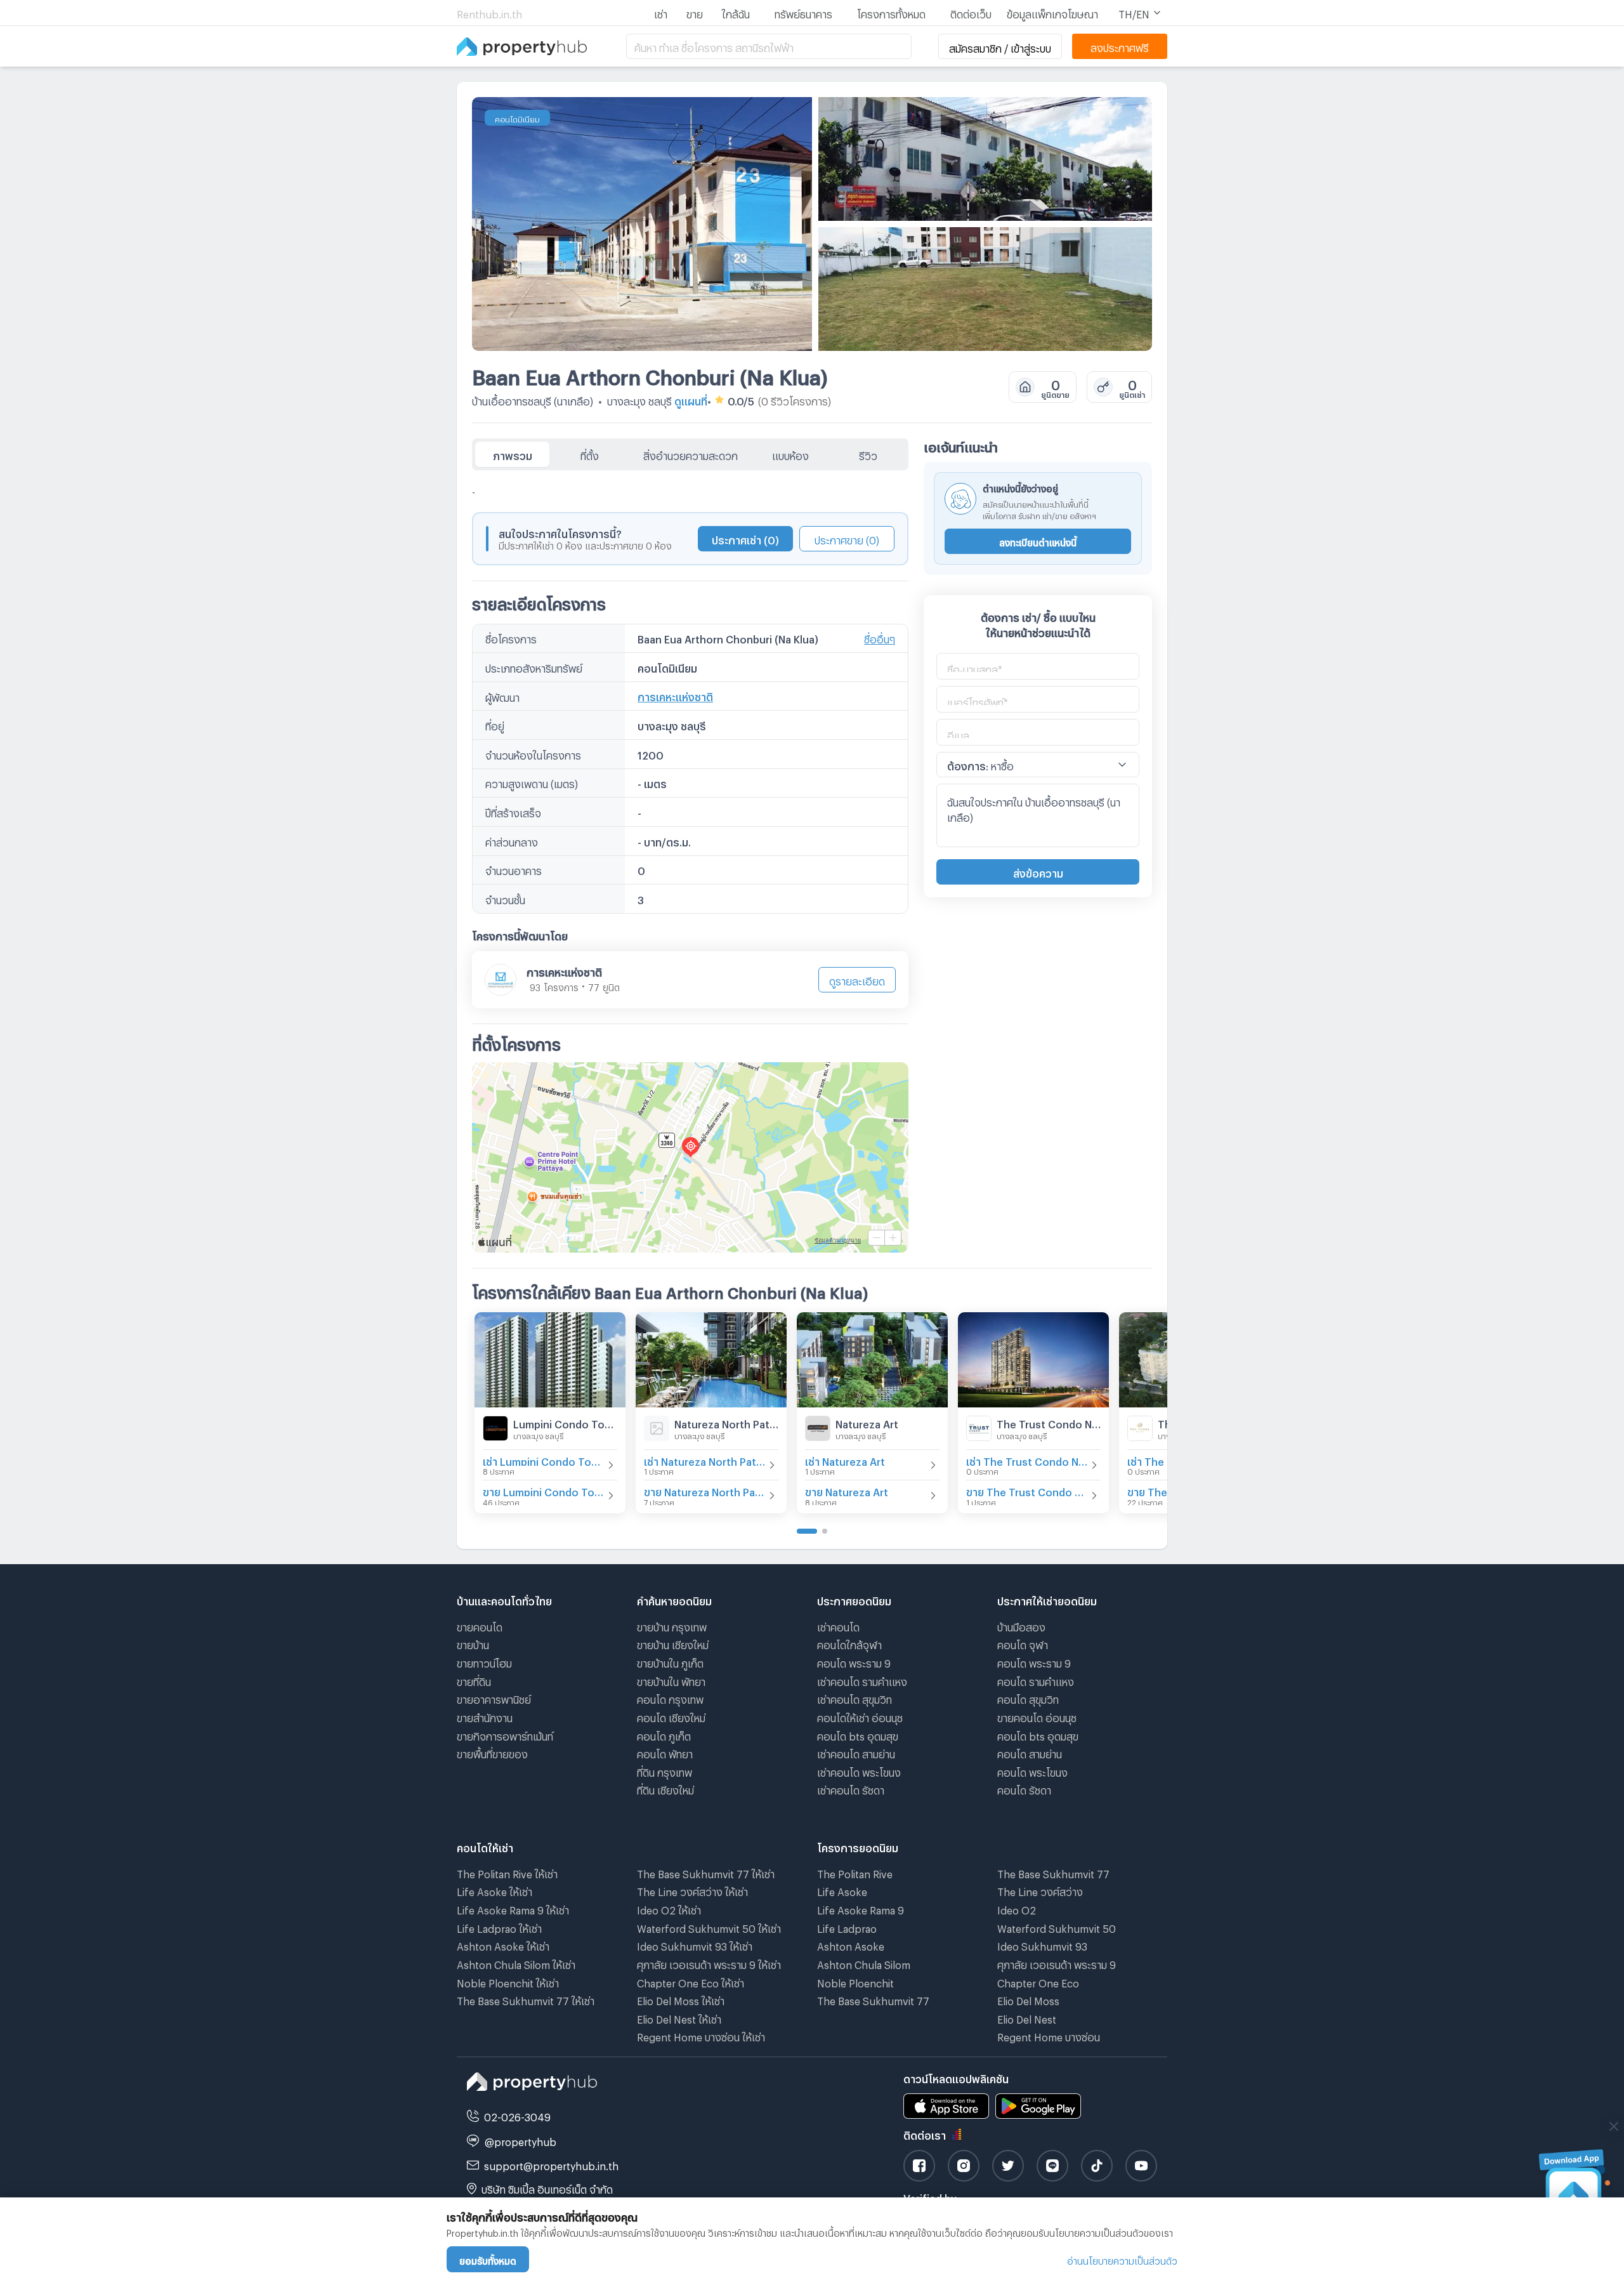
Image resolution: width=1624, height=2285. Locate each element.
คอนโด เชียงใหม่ (671, 1716)
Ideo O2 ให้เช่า (669, 1908)
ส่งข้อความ (1038, 872)
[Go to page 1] (807, 1531)
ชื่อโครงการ (511, 637)
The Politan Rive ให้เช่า (507, 1872)
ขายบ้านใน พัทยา (671, 1680)
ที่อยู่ (495, 724)
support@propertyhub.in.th (551, 2164)
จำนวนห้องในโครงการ (533, 754)
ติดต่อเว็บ (971, 12)
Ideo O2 (1017, 1908)
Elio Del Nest (1027, 2018)
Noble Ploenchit (855, 1981)
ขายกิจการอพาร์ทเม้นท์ (505, 1735)
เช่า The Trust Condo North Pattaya (1027, 1460)
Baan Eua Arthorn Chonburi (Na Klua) (650, 373)
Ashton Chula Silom (864, 1963)
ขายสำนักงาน (485, 1716)
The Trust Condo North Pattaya (1049, 1422)
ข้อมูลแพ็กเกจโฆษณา (1052, 12)
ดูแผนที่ (691, 399)
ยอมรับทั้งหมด (488, 2259)
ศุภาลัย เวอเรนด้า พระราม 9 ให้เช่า (709, 1963)
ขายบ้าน (473, 1643)
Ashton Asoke (851, 1945)
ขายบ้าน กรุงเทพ (672, 1625)
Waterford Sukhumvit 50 (1057, 1927)
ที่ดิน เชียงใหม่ (665, 1788)
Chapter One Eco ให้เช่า (691, 1981)
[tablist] (690, 454)
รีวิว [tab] (868, 454)
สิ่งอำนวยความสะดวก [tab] (691, 454)
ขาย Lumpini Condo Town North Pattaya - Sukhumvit (544, 1490)
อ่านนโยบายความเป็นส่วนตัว (1122, 2259)
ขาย (695, 12)
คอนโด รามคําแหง (1036, 1680)
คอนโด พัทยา (665, 1752)
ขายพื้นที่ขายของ (492, 1752)
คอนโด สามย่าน (1030, 1752)
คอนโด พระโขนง (1032, 1771)
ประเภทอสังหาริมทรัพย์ (534, 667)
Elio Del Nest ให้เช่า (679, 2018)
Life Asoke (842, 1890)
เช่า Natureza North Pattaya (705, 1460)
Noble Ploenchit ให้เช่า (508, 1981)
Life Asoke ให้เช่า (494, 1890)
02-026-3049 (517, 2115)
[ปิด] (1614, 2126)
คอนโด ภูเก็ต (664, 1735)
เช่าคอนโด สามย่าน (856, 1752)
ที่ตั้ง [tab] (590, 454)
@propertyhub (521, 2140)
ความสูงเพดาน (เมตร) (532, 782)
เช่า (661, 12)
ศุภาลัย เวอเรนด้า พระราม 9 (1057, 1963)
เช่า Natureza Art (845, 1460)
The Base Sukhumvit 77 (873, 1999)
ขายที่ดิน (474, 1680)
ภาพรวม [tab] (513, 454)
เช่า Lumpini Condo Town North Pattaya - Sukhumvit (544, 1460)
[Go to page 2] (825, 1531)
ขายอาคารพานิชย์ (494, 1698)
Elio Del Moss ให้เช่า (681, 1999)
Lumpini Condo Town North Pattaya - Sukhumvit (565, 1422)
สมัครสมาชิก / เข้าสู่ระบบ (1000, 47)
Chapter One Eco (1038, 1981)
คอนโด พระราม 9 (854, 1662)
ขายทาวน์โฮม (484, 1662)
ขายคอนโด (480, 1625)
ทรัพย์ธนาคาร (803, 12)
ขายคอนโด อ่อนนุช (1037, 1716)
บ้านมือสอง (1021, 1625)
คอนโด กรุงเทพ (670, 1698)
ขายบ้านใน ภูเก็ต (670, 1662)
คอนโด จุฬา (1023, 1643)
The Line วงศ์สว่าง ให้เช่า (692, 1890)
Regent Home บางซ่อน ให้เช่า (701, 2035)
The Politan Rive (855, 1872)
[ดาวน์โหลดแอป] (1574, 2187)
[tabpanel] (690, 861)
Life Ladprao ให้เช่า (499, 1927)
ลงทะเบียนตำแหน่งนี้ (1038, 541)
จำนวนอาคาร (514, 869)
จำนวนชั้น (505, 898)
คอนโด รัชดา (1024, 1788)
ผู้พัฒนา (502, 696)
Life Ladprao (847, 1927)
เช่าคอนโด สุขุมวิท (855, 1698)
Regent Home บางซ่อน (1049, 2035)
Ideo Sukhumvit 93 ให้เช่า (695, 1945)
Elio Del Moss (1028, 1999)
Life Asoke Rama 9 (861, 1908)
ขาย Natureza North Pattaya (705, 1490)
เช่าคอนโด (838, 1625)
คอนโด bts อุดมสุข (858, 1735)
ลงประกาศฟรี (1120, 46)
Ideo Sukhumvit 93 (1042, 1945)
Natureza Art (867, 1422)
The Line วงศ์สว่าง (1040, 1890)
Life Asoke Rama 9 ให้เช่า (513, 1908)
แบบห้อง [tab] (790, 454)
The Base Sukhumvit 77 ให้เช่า (526, 1999)
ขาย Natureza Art (847, 1490)
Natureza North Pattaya (726, 1422)
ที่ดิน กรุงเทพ (665, 1771)
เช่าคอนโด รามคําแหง (862, 1680)
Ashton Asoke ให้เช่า (503, 1945)
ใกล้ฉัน (736, 12)
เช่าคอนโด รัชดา (851, 1788)
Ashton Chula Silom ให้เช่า (516, 1963)
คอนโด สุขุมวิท (1028, 1698)
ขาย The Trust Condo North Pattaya (1027, 1490)
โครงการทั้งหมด (891, 12)
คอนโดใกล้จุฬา (849, 1643)
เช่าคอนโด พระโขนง (859, 1771)
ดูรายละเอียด (857, 979)
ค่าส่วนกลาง (512, 840)
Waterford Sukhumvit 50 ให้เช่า (709, 1927)
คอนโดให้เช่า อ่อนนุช (860, 1716)
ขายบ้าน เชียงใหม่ (673, 1643)
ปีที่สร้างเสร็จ (513, 811)
